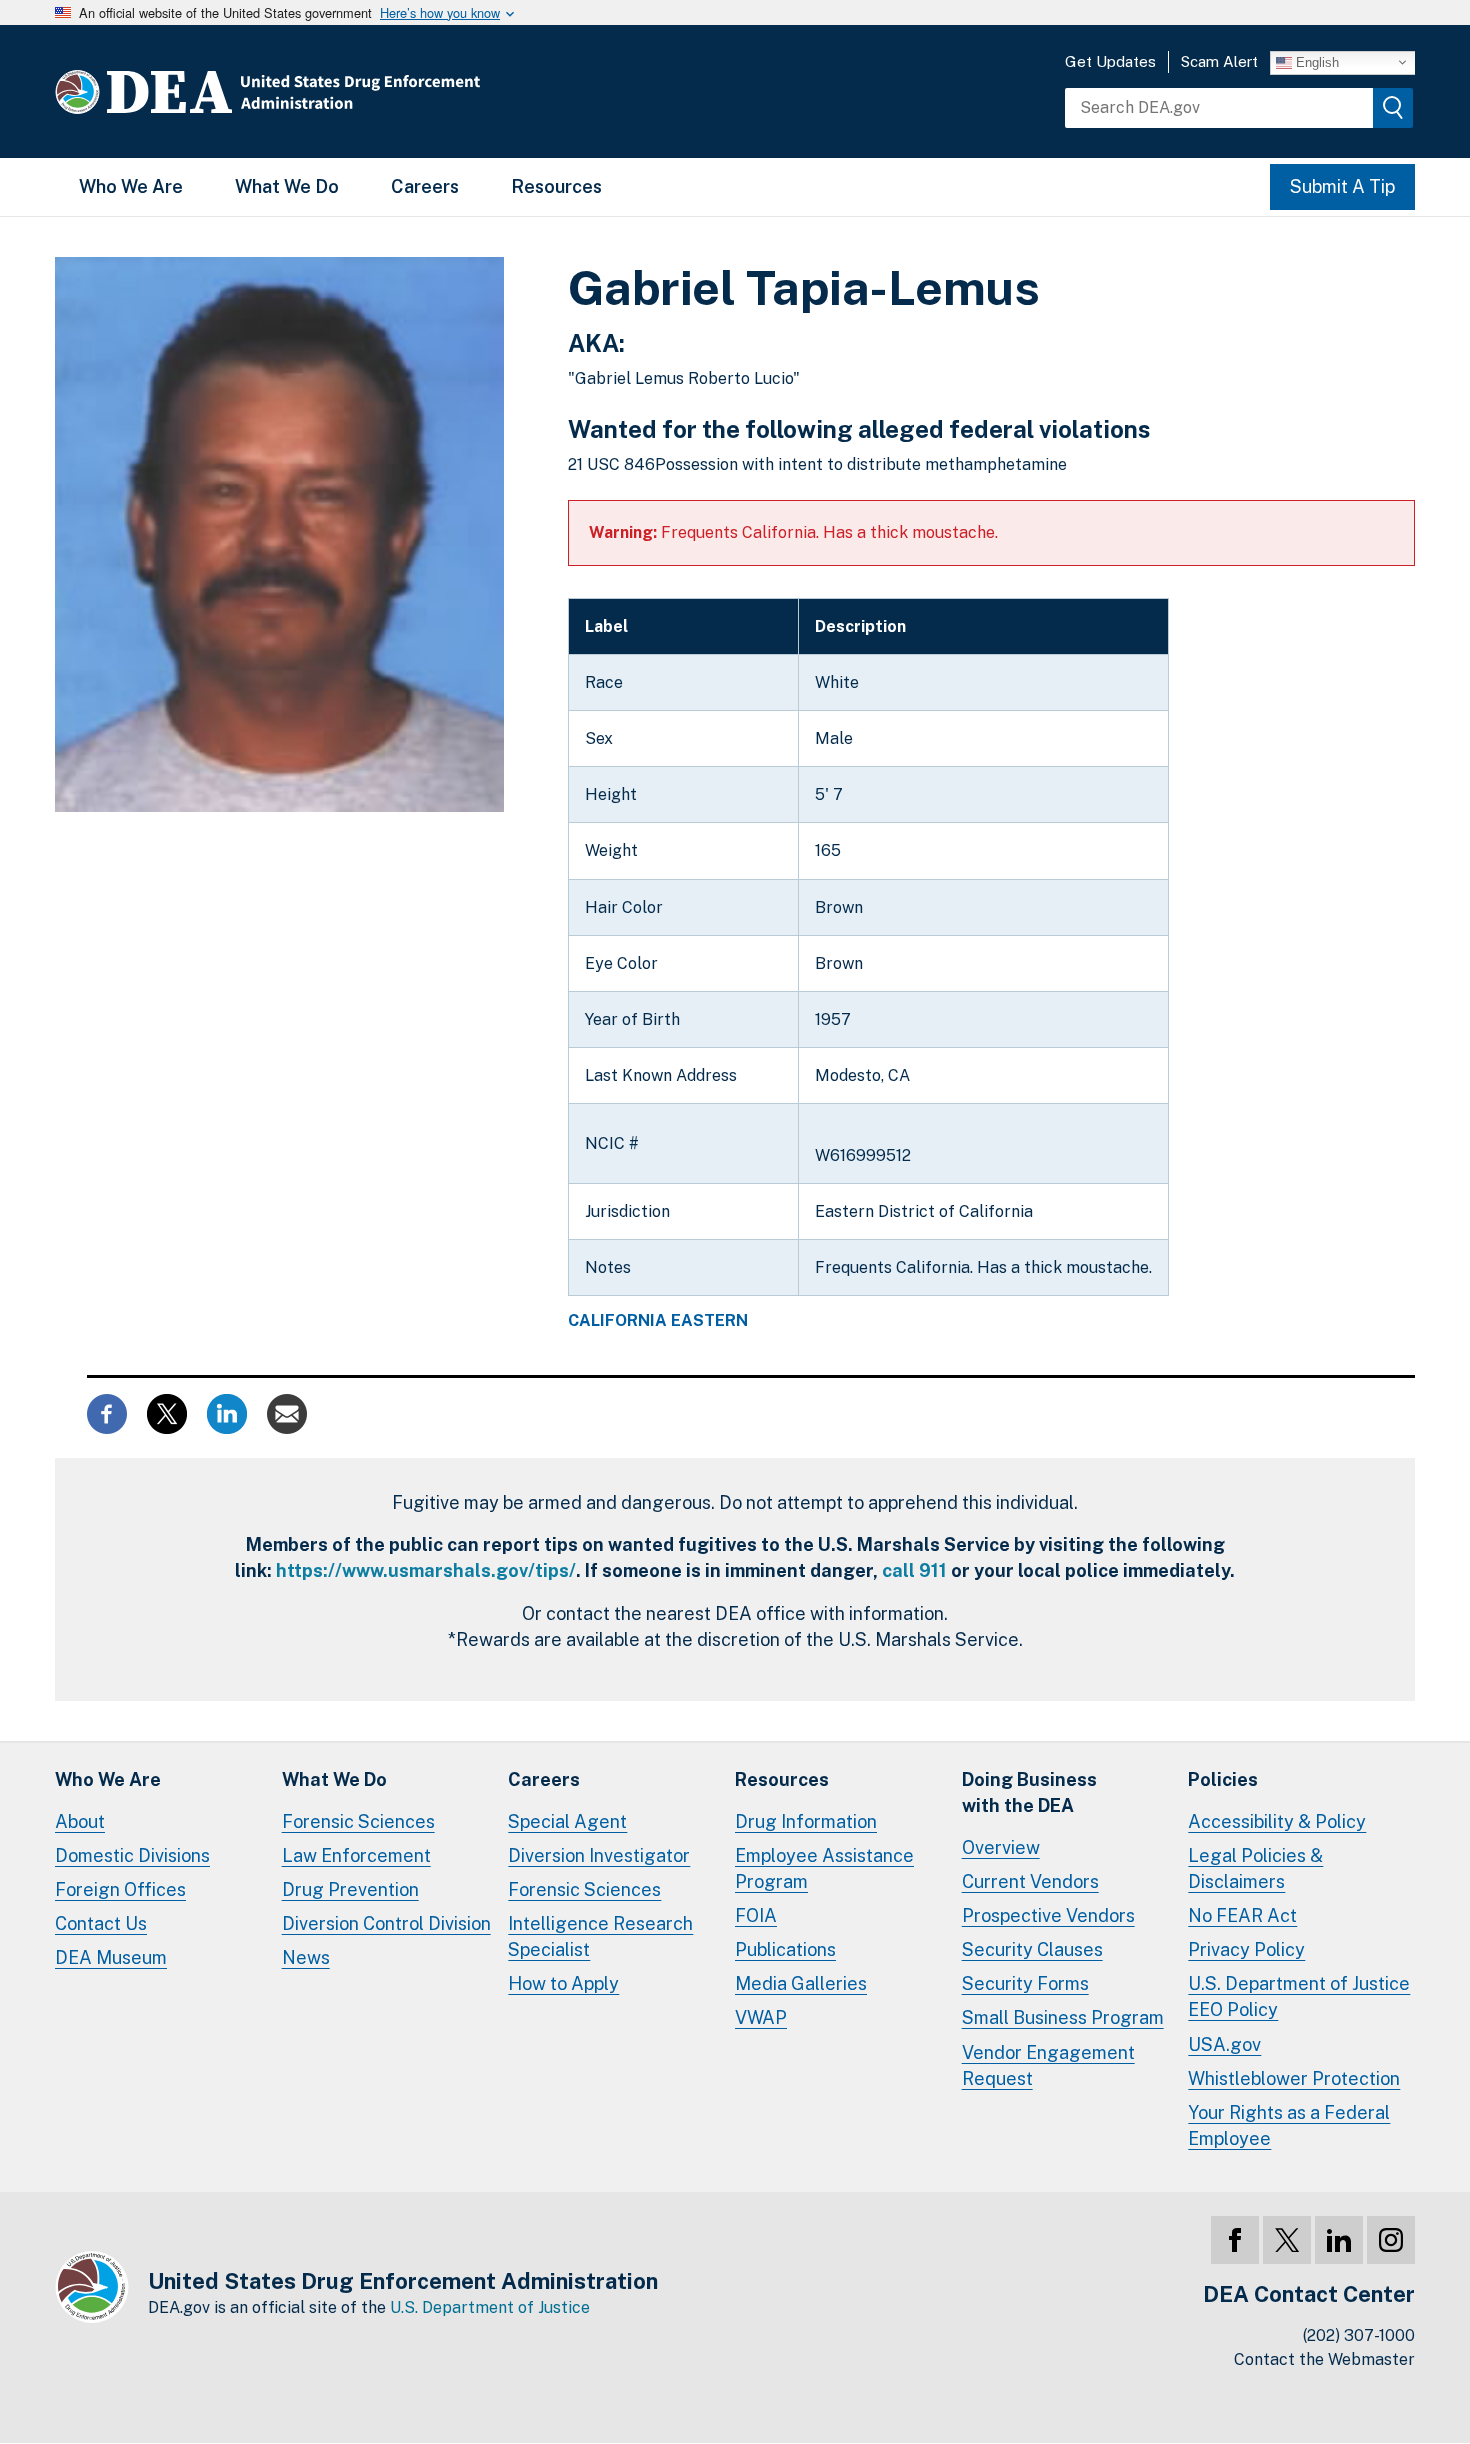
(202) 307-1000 (1359, 2335)
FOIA (756, 1915)
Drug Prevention (350, 1889)
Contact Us (101, 1923)
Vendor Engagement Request (1048, 2065)
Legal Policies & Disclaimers (1255, 1868)
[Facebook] (1235, 2240)
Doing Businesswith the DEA (1029, 1792)
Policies (1223, 1779)
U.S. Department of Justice (490, 2307)
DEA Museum (111, 1957)
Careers (425, 186)
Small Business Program (1063, 2017)
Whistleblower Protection (1294, 2078)
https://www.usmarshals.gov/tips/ (426, 1570)
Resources (556, 186)
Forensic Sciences (358, 1821)
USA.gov (1224, 2044)
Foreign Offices (120, 1889)
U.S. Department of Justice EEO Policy (1299, 1996)
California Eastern (658, 1321)
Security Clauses (1032, 1949)
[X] (1287, 2240)
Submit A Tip (1342, 186)
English (1315, 61)
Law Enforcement (356, 1855)
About (80, 1821)
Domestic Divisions (132, 1855)
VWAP (761, 2017)
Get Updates (1110, 61)
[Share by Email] (287, 1412)
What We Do (287, 186)
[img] (1393, 108)
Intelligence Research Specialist (600, 1936)
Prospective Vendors (1048, 1915)
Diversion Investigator (599, 1855)
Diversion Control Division (386, 1923)
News (306, 1957)
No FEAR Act (1242, 1915)
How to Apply (563, 1983)
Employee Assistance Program (824, 1868)
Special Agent (567, 1821)
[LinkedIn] (1339, 2240)
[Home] (327, 91)
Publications (785, 1949)
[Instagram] (1391, 2240)
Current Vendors (1030, 1881)
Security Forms (1025, 1983)
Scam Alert (1219, 61)
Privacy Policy (1246, 1949)
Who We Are (131, 186)
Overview (1001, 1847)
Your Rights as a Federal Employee (1289, 2125)
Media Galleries (801, 1983)
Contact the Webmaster (1324, 2359)
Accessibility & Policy (1277, 1821)
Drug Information (806, 1821)
